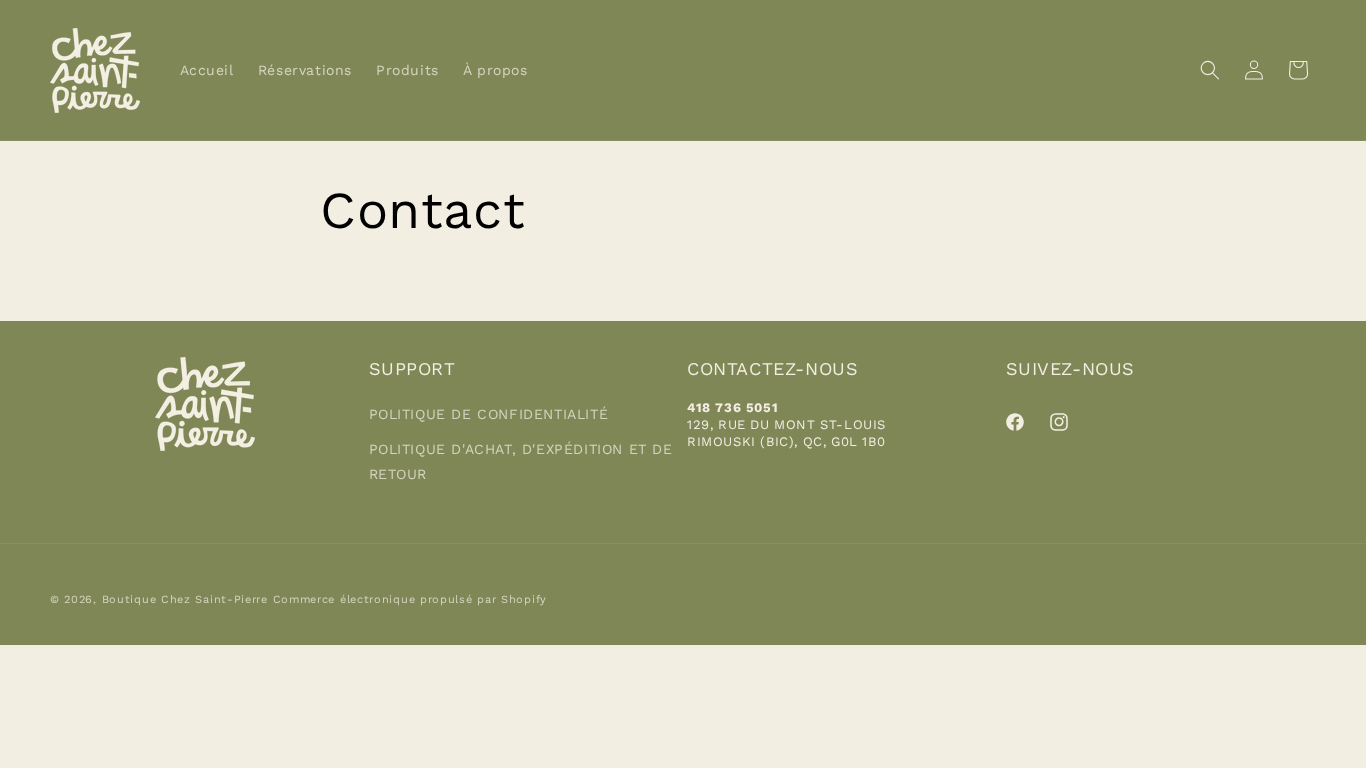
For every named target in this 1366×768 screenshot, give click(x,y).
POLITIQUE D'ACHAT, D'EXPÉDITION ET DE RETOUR (521, 461)
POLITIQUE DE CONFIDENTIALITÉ (489, 414)
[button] (1210, 70)
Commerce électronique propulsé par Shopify (410, 599)
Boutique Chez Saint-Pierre (185, 599)
